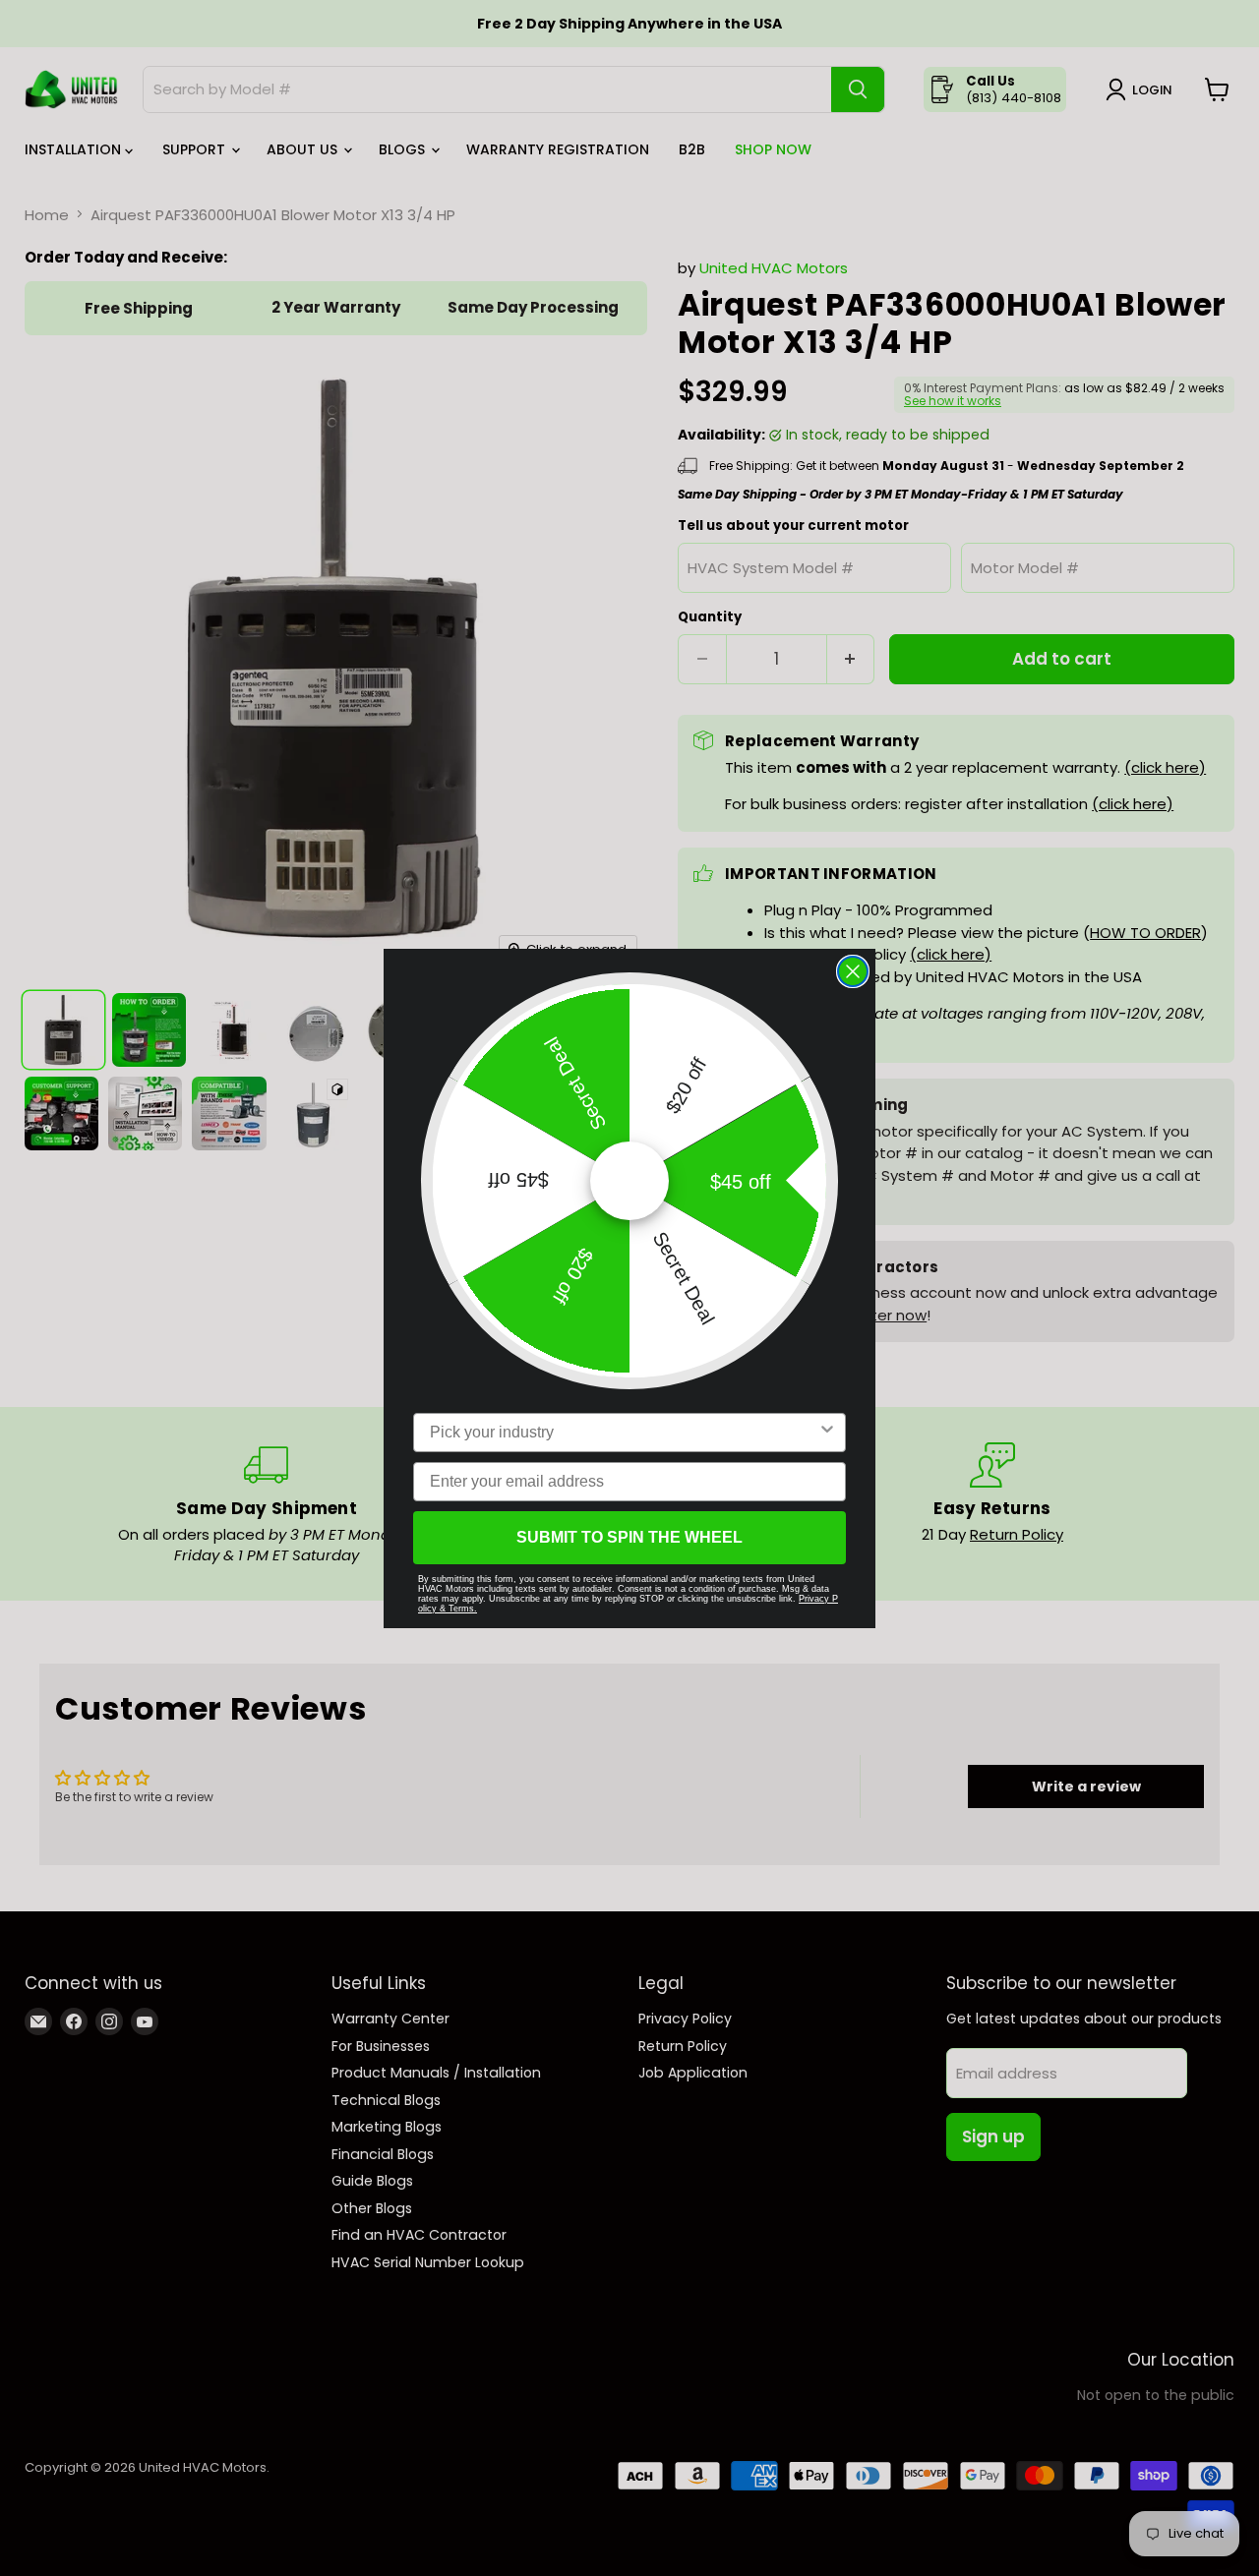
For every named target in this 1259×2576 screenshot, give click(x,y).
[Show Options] (827, 1433)
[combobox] (624, 1433)
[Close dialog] (853, 971)
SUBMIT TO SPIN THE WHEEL (629, 1537)
